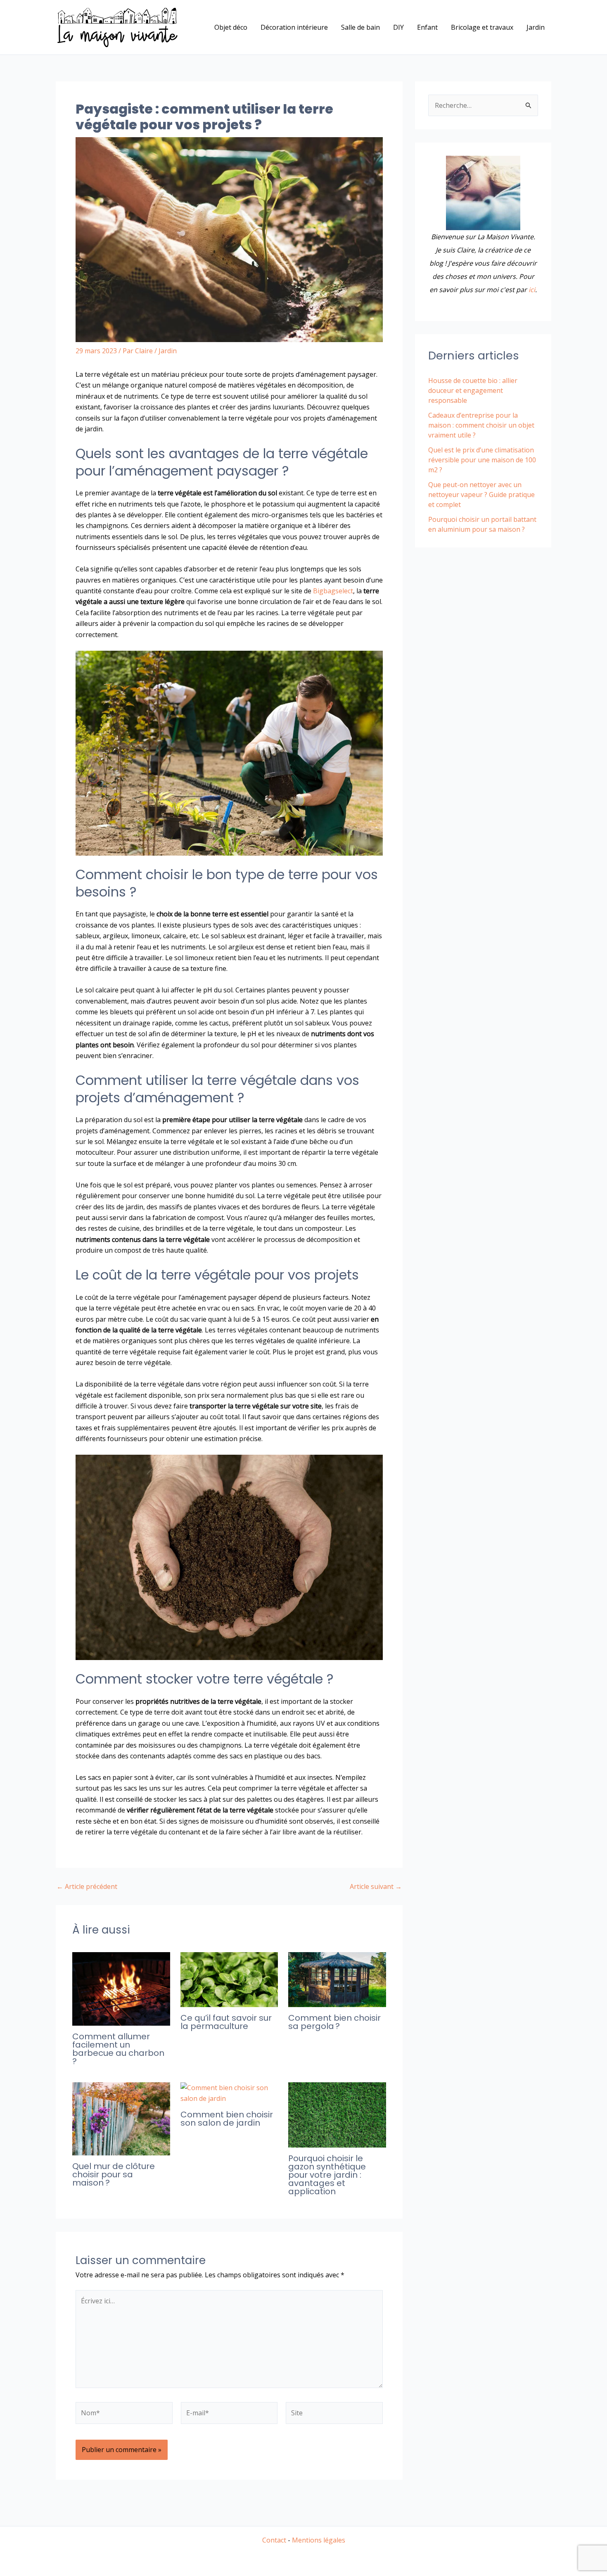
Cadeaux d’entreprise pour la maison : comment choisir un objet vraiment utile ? (481, 425)
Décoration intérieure (294, 27)
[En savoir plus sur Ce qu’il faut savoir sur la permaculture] (229, 1979)
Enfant (427, 27)
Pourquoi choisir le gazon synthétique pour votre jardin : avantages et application (327, 2175)
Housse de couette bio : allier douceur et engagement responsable (473, 390)
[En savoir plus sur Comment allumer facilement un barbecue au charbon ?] (121, 1988)
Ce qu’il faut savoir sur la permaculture (226, 2022)
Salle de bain (360, 27)
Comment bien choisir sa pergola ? (334, 2022)
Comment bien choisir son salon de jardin (227, 2119)
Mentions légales (319, 2540)
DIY (398, 27)
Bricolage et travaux (482, 27)
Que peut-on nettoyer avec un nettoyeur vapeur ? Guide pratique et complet (481, 495)
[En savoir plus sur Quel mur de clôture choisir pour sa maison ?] (121, 2118)
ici (532, 290)
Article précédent (87, 1886)
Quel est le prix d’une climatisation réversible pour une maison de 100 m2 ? (482, 460)
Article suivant (376, 1886)
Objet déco (231, 27)
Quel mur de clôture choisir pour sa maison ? (114, 2174)
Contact (274, 2540)
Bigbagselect (333, 591)
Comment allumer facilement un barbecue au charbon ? (118, 2049)
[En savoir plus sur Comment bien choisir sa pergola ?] (337, 1979)
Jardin (536, 27)
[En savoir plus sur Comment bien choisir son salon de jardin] (229, 2092)
